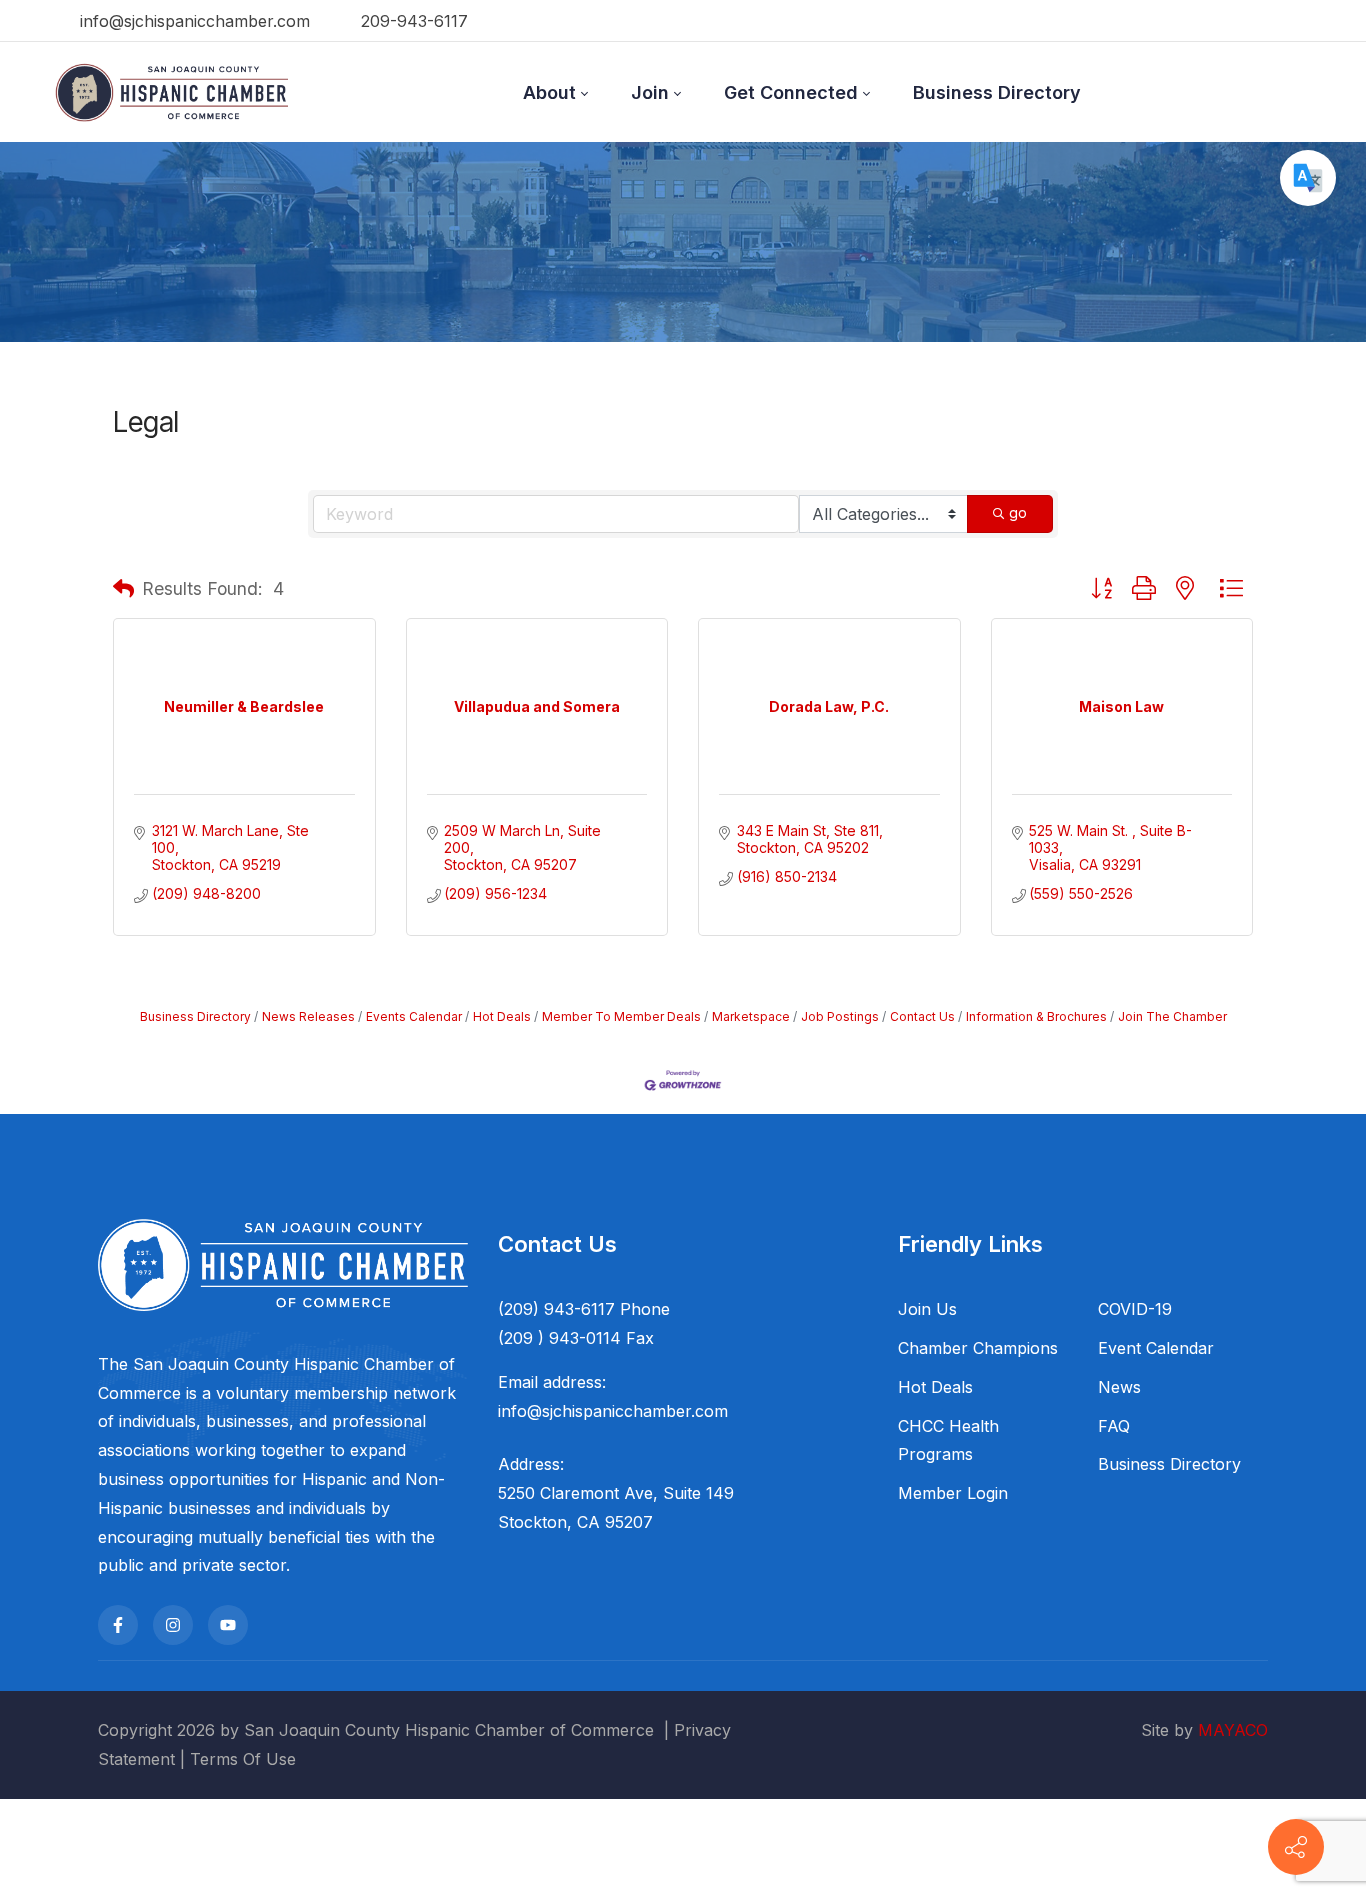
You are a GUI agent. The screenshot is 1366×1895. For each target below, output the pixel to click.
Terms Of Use (243, 1759)
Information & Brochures (1036, 1016)
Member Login (953, 1493)
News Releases (308, 1016)
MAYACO (1233, 1730)
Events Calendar (414, 1016)
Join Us (927, 1309)
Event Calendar (1156, 1348)
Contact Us (922, 1016)
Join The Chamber (1172, 1016)
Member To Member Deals (621, 1016)
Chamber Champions (978, 1348)
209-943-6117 (412, 21)
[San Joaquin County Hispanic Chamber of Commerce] (172, 92)
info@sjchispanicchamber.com (192, 21)
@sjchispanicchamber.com (627, 1411)
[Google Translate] (1308, 178)
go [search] (1018, 512)
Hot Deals (502, 1016)
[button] (123, 589)
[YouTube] (228, 1625)
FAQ (1114, 1426)
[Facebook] (118, 1625)
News (1119, 1387)
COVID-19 (1135, 1309)
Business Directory (195, 1016)
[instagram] (173, 1625)
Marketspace (751, 1016)
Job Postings (840, 1016)
